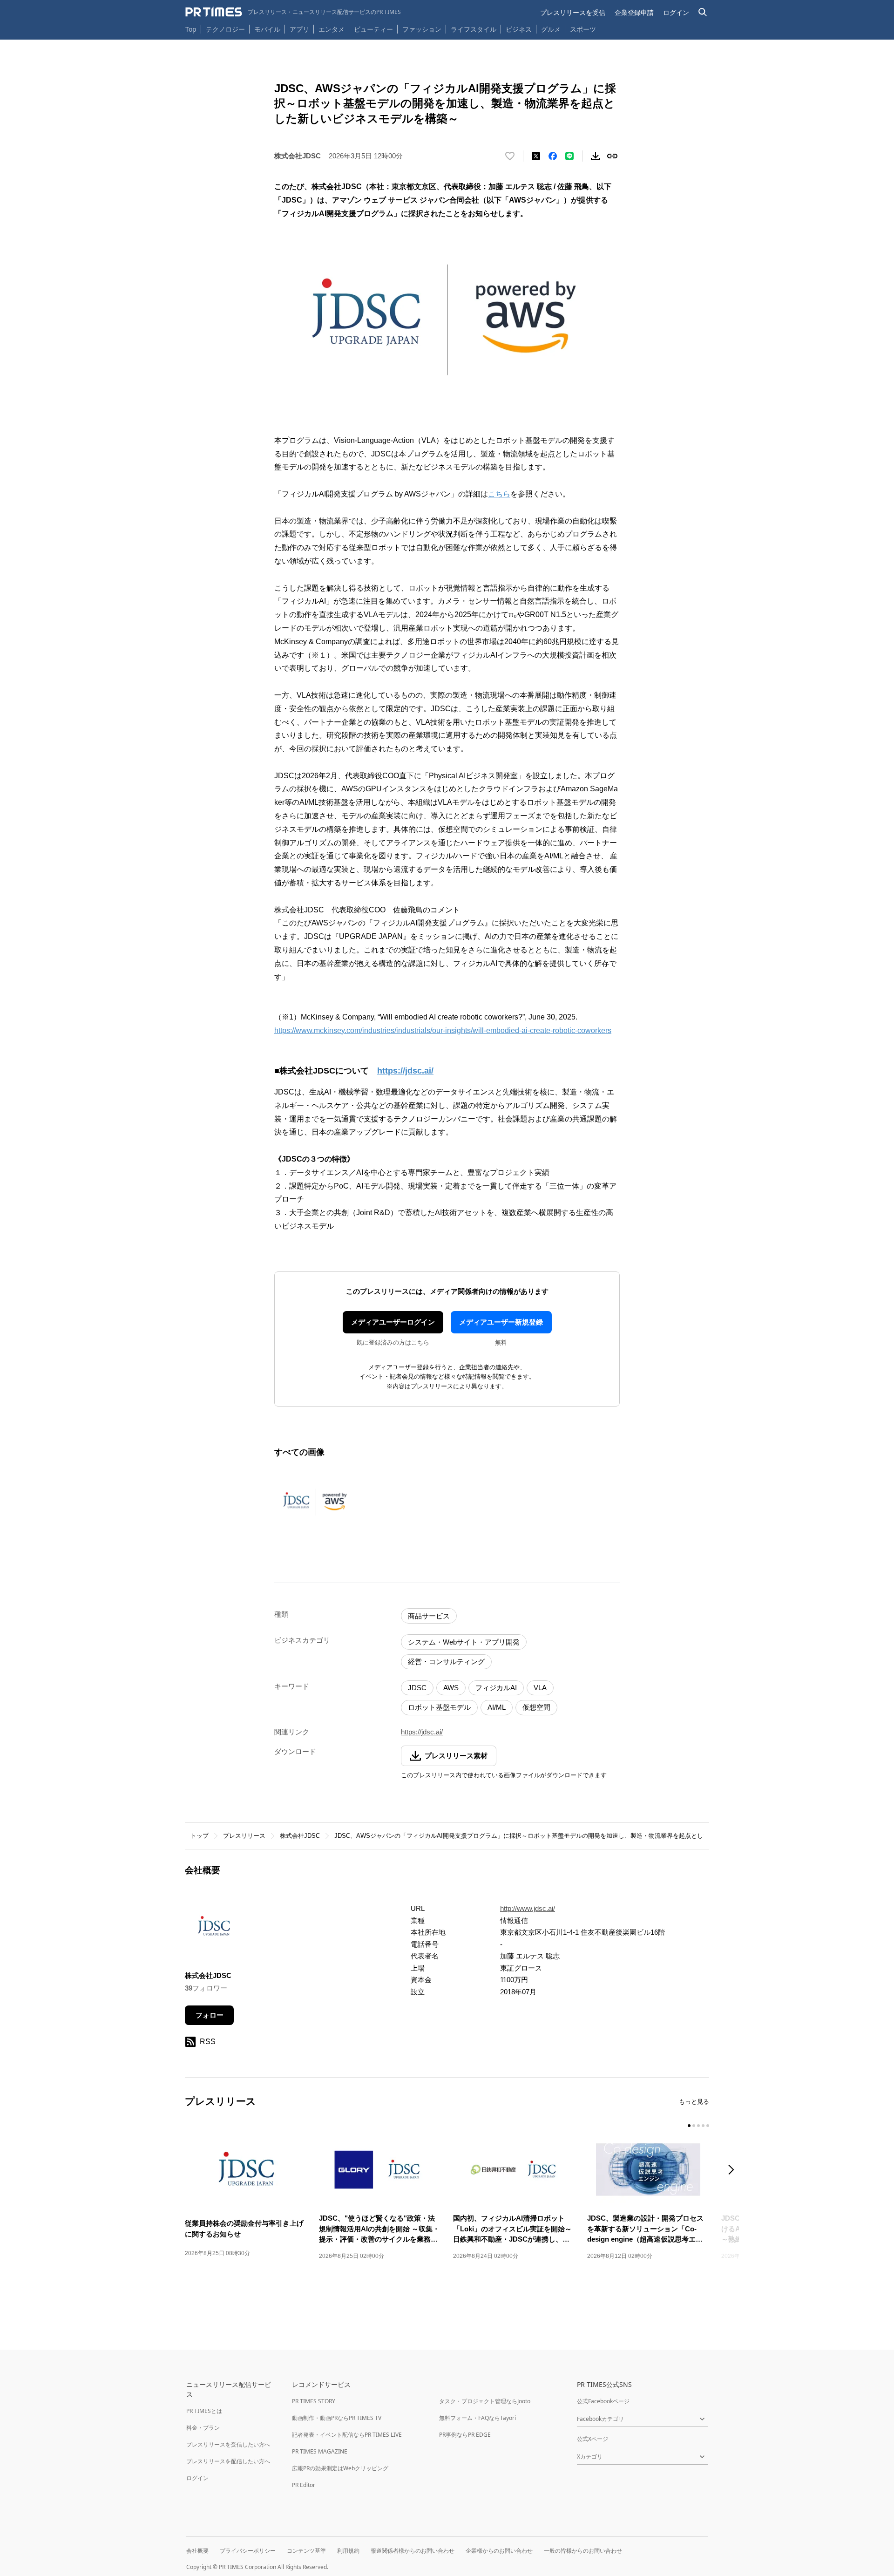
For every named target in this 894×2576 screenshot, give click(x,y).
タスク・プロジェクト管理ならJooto (485, 2401)
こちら (499, 494)
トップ (200, 1836)
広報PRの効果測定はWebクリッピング (340, 2468)
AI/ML (497, 1707)
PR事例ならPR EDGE (465, 2435)
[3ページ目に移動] (698, 2126)
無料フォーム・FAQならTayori (477, 2418)
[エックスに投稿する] (536, 156)
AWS (451, 1688)
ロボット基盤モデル (439, 1707)
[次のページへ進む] (734, 2171)
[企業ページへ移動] (214, 1930)
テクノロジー (225, 29)
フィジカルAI (496, 1688)
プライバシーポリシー (248, 2551)
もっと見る (694, 2102)
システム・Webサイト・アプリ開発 (464, 1642)
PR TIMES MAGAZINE (320, 2451)
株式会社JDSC (300, 1836)
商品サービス (429, 1616)
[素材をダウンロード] (596, 156)
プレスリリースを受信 (573, 12)
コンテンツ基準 (306, 2551)
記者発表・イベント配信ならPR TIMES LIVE (347, 2435)
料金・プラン (203, 2428)
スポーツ (583, 29)
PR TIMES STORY (314, 2401)
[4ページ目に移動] (703, 2126)
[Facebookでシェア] (553, 156)
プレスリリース (244, 1836)
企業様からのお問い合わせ (499, 2551)
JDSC (417, 1688)
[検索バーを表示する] (703, 12)
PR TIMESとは (204, 2411)
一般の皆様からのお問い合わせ (583, 2551)
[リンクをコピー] (612, 156)
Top (191, 29)
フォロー (210, 2015)
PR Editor (304, 2485)
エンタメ (332, 29)
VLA (540, 1688)
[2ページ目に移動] (694, 2126)
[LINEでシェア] (569, 156)
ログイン (676, 12)
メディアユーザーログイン (393, 1322)
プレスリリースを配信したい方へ (228, 2461)
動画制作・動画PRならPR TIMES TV (337, 2418)
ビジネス (519, 29)
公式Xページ (593, 2439)
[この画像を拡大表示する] (316, 1502)
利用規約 (348, 2551)
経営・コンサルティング (446, 1662)
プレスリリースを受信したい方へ (228, 2444)
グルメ (551, 29)
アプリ (299, 29)
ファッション (422, 29)
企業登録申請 (634, 12)
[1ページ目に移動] (689, 2126)
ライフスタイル (474, 29)
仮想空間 (536, 1707)
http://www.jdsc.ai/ (528, 1908)
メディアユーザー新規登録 (501, 1322)
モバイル (267, 29)
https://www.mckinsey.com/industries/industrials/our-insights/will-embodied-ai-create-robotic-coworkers (443, 1030)
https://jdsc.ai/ (405, 1071)
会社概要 (197, 2551)
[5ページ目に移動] (708, 2126)
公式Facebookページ (603, 2401)
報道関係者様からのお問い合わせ (413, 2551)
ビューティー (373, 29)
